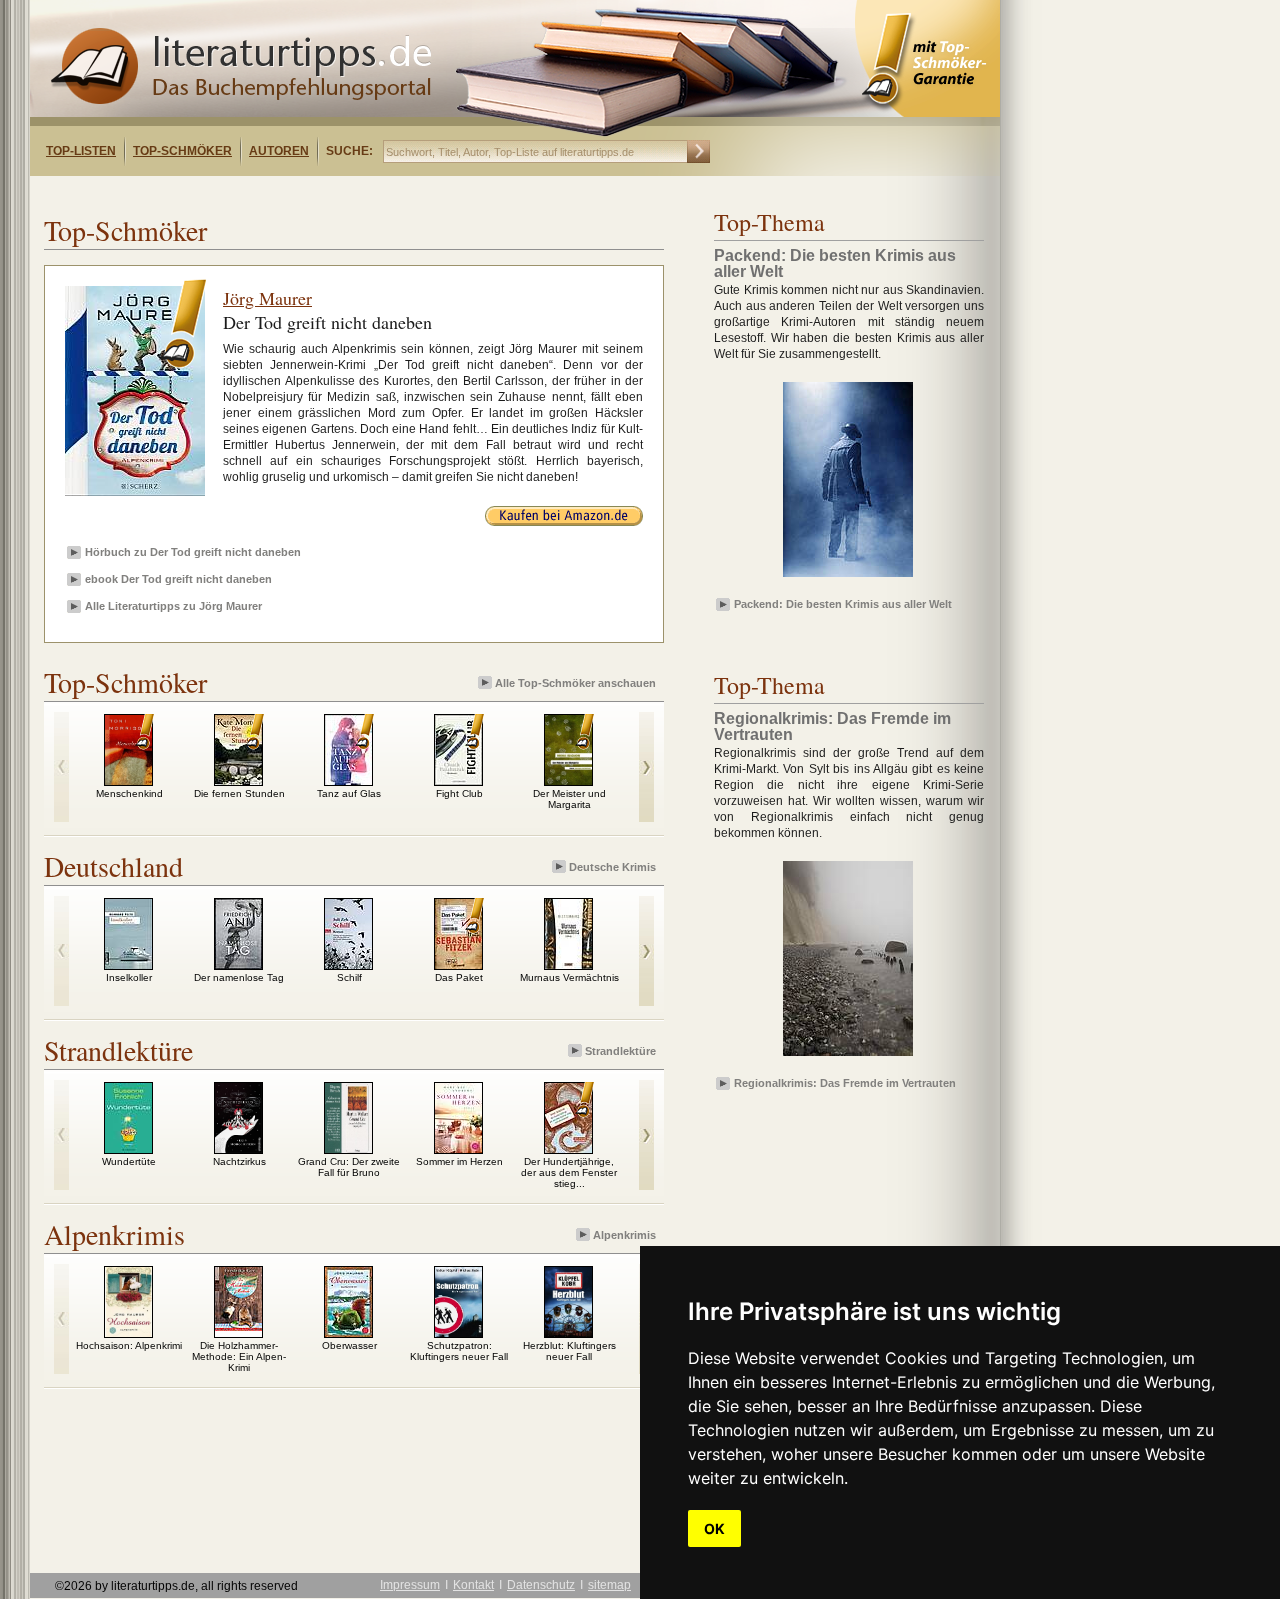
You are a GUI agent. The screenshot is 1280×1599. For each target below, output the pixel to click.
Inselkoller (129, 977)
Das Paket (459, 977)
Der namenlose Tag (239, 977)
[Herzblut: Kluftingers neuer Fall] (568, 1333)
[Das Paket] (458, 965)
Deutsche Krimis (612, 867)
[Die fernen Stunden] (238, 781)
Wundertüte (129, 1161)
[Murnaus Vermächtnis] (568, 965)
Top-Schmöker (182, 151)
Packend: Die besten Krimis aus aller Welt (843, 604)
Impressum (410, 1585)
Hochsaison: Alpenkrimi (129, 1345)
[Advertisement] (288, 193)
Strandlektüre (620, 1051)
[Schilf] (348, 965)
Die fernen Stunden (239, 793)
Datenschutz (541, 1585)
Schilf (349, 977)
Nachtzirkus (239, 1161)
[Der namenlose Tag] (238, 965)
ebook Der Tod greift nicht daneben (178, 579)
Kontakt (473, 1585)
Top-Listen (81, 151)
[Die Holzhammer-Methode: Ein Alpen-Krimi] (238, 1333)
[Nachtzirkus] (238, 1149)
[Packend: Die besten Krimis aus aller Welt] (848, 578)
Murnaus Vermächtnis (569, 977)
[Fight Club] (458, 781)
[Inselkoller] (128, 965)
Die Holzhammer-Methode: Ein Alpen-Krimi (239, 1356)
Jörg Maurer (267, 298)
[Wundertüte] (128, 1149)
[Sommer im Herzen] (458, 1149)
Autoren (279, 151)
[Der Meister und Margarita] (568, 781)
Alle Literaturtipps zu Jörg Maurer (173, 606)
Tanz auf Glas (349, 793)
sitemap (609, 1585)
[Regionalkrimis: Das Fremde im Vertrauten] (848, 1057)
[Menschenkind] (128, 781)
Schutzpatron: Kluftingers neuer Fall (459, 1351)
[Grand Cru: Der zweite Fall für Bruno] (348, 1149)
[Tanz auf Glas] (348, 781)
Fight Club (459, 793)
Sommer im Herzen (459, 1161)
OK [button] (714, 1528)
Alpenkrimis (624, 1235)
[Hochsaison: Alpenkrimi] (128, 1333)
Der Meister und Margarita (569, 799)
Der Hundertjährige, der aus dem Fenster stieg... (569, 1172)
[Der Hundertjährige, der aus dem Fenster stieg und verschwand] (568, 1149)
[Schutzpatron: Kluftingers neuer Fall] (458, 1333)
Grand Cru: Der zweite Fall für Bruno (349, 1167)
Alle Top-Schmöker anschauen (575, 683)
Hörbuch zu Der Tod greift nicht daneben (193, 552)
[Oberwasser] (348, 1333)
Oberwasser (349, 1345)
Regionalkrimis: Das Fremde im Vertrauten (845, 1083)
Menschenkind (129, 793)
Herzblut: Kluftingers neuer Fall (569, 1351)
